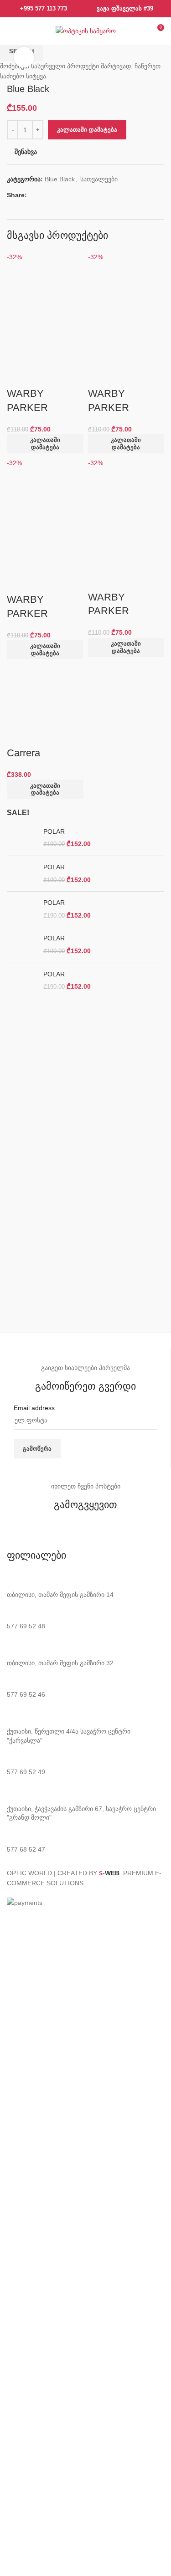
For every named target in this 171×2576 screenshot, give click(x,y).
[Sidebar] (11, 1919)
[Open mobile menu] (12, 31)
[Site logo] (86, 31)
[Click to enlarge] (24, 57)
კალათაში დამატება (87, 130)
